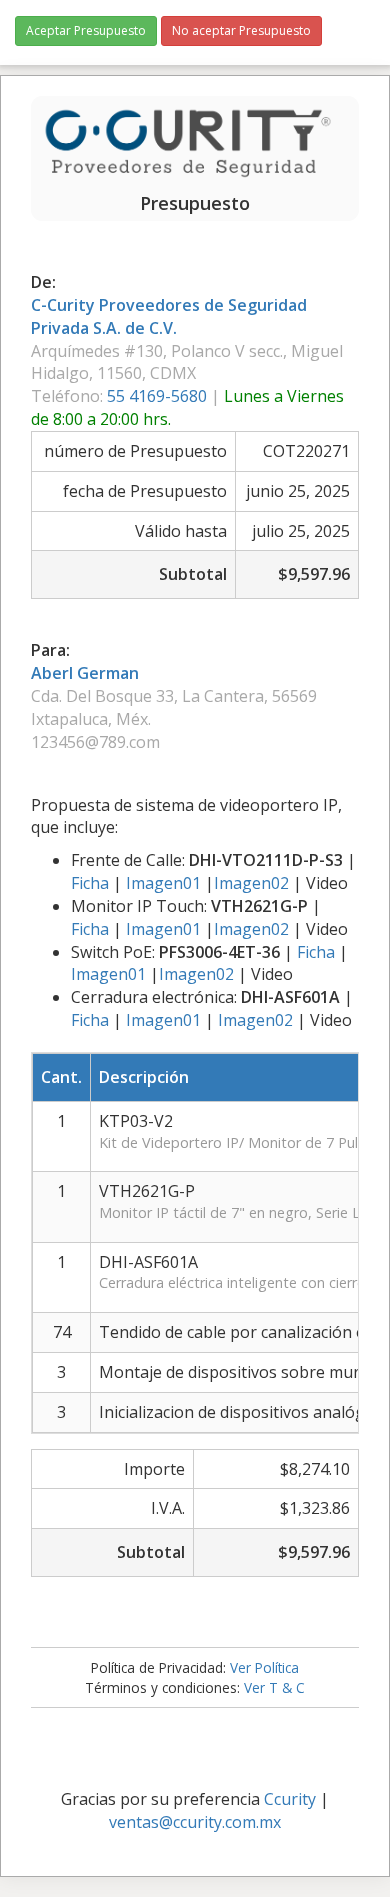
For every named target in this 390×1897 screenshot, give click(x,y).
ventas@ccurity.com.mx (195, 1822)
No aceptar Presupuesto (241, 30)
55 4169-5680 (159, 396)
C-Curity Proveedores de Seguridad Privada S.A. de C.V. (169, 316)
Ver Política (264, 1667)
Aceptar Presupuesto (86, 30)
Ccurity (290, 1799)
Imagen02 (251, 883)
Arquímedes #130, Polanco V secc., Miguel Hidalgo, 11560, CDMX (187, 362)
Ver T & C (274, 1687)
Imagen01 (163, 883)
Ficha (90, 883)
